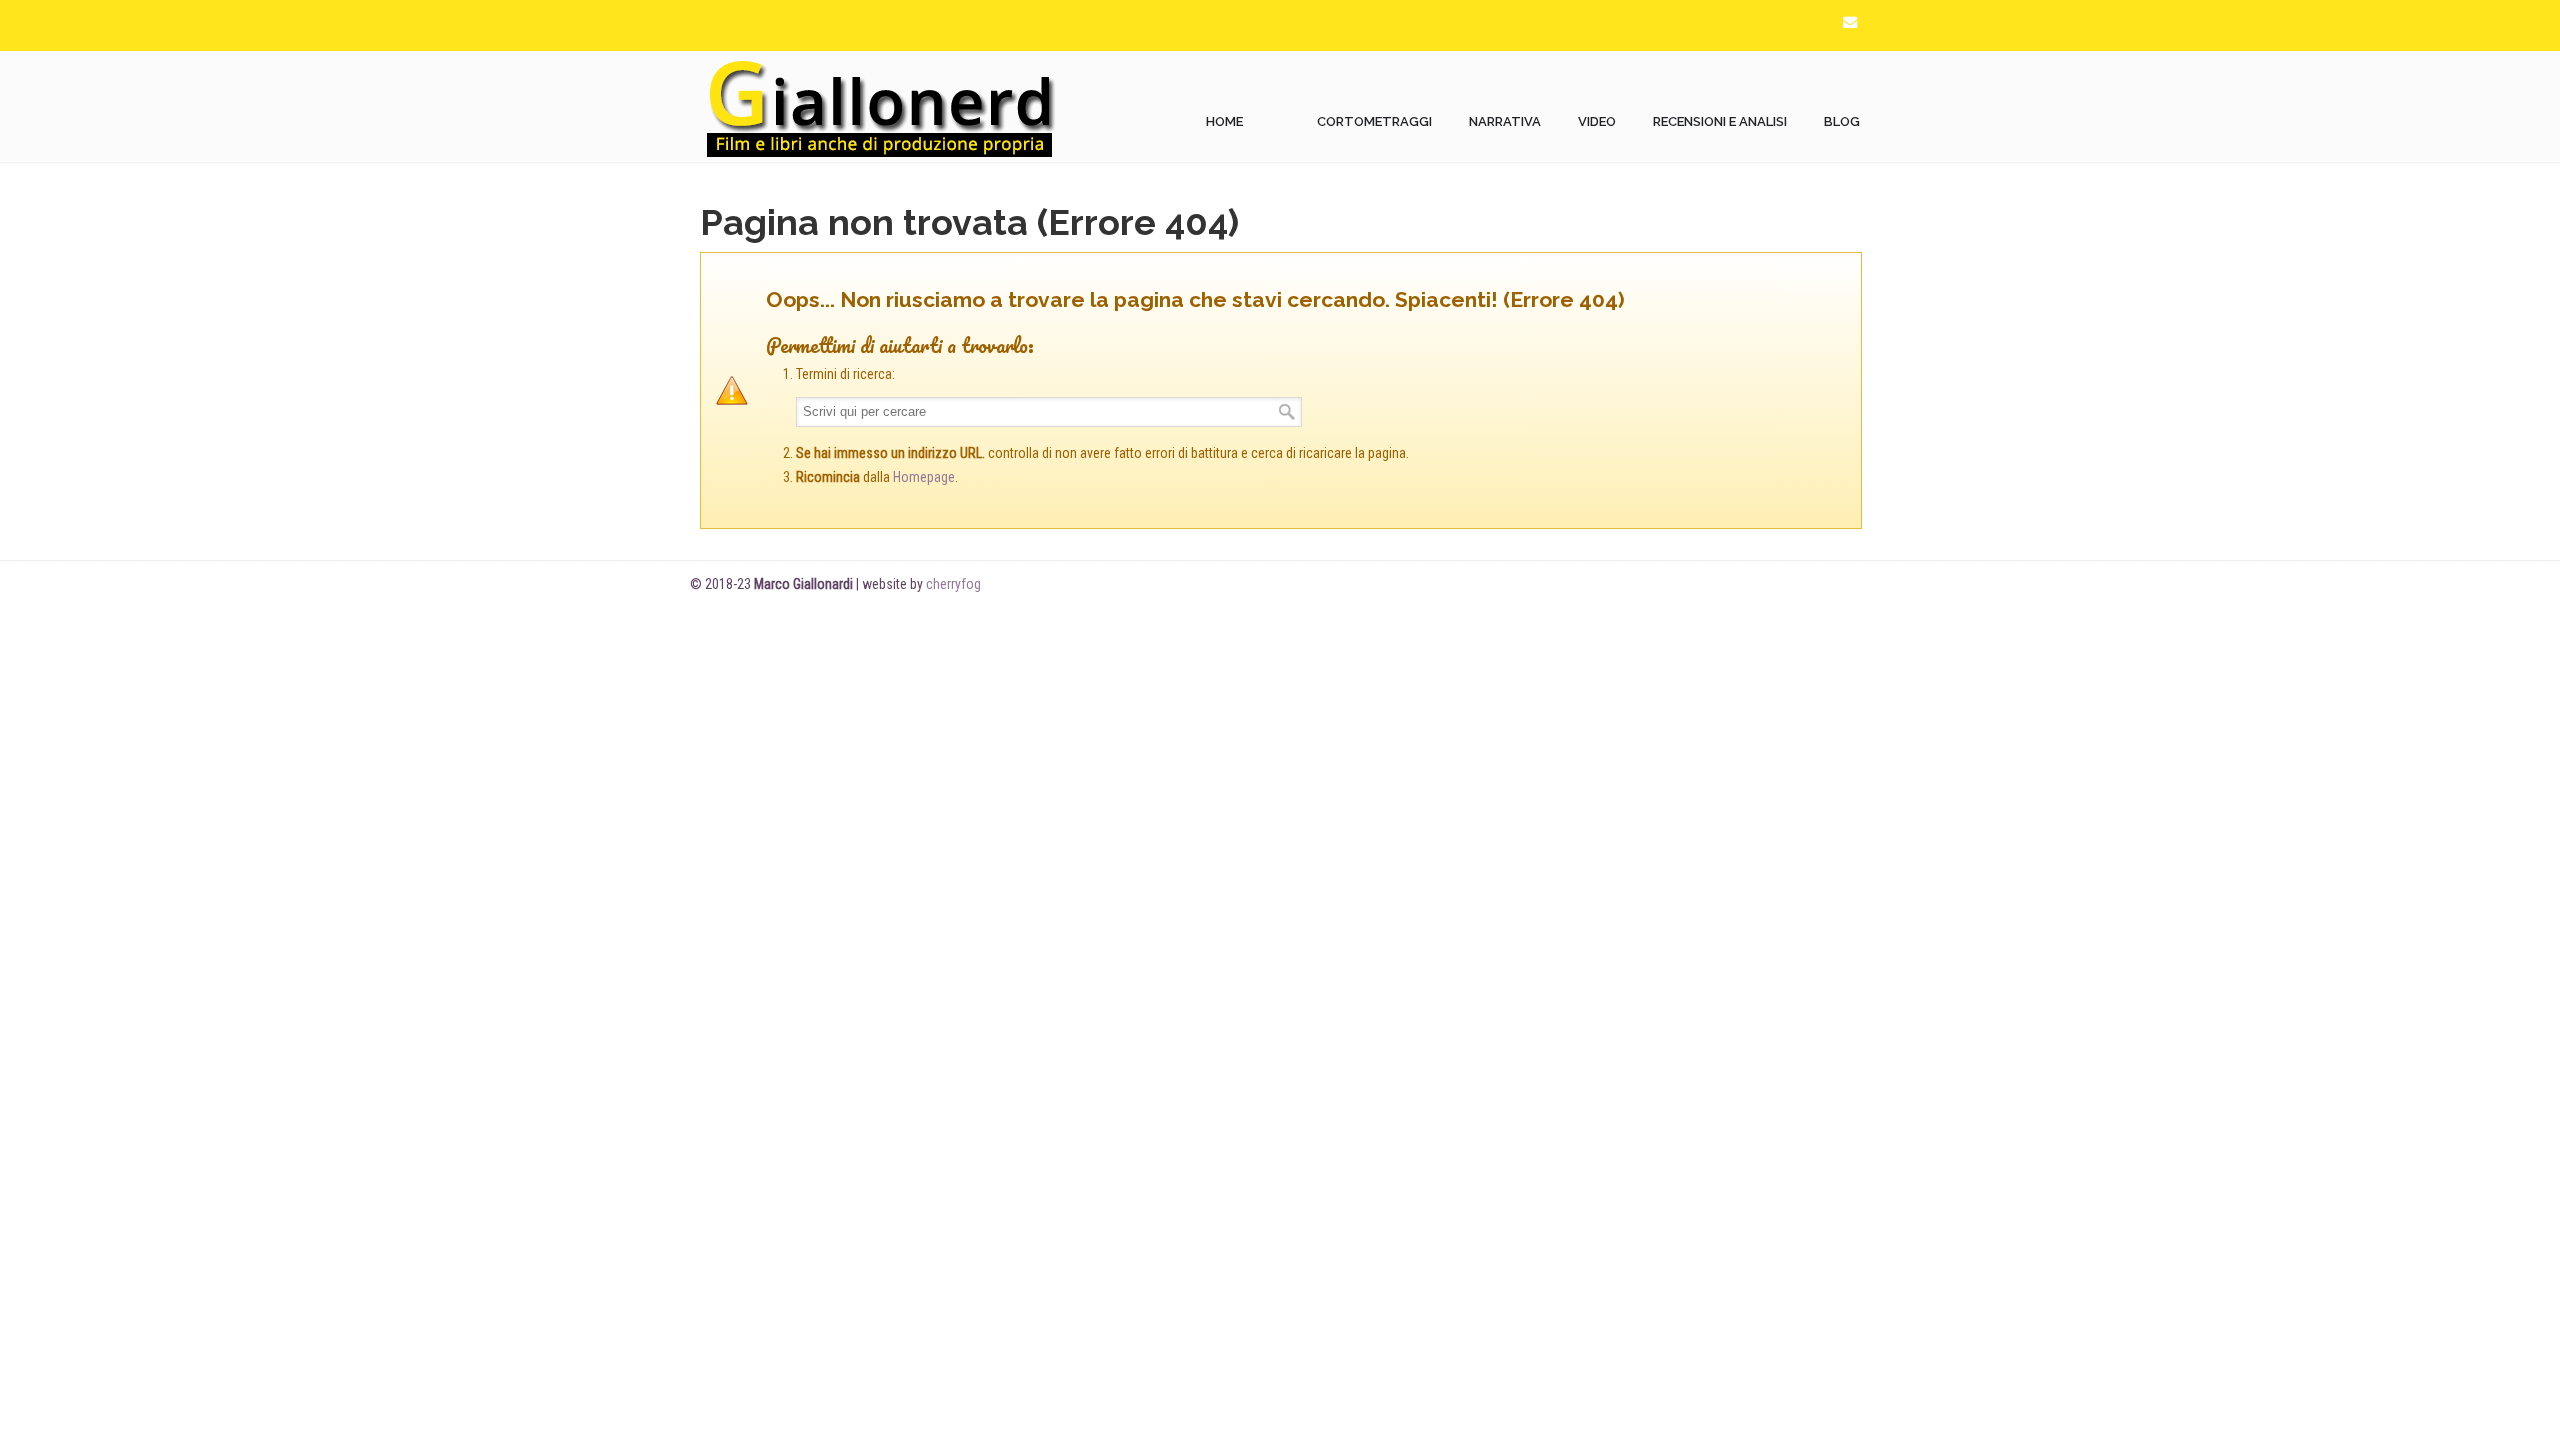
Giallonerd (880, 107)
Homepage (924, 477)
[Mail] (1850, 22)
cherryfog (953, 584)
